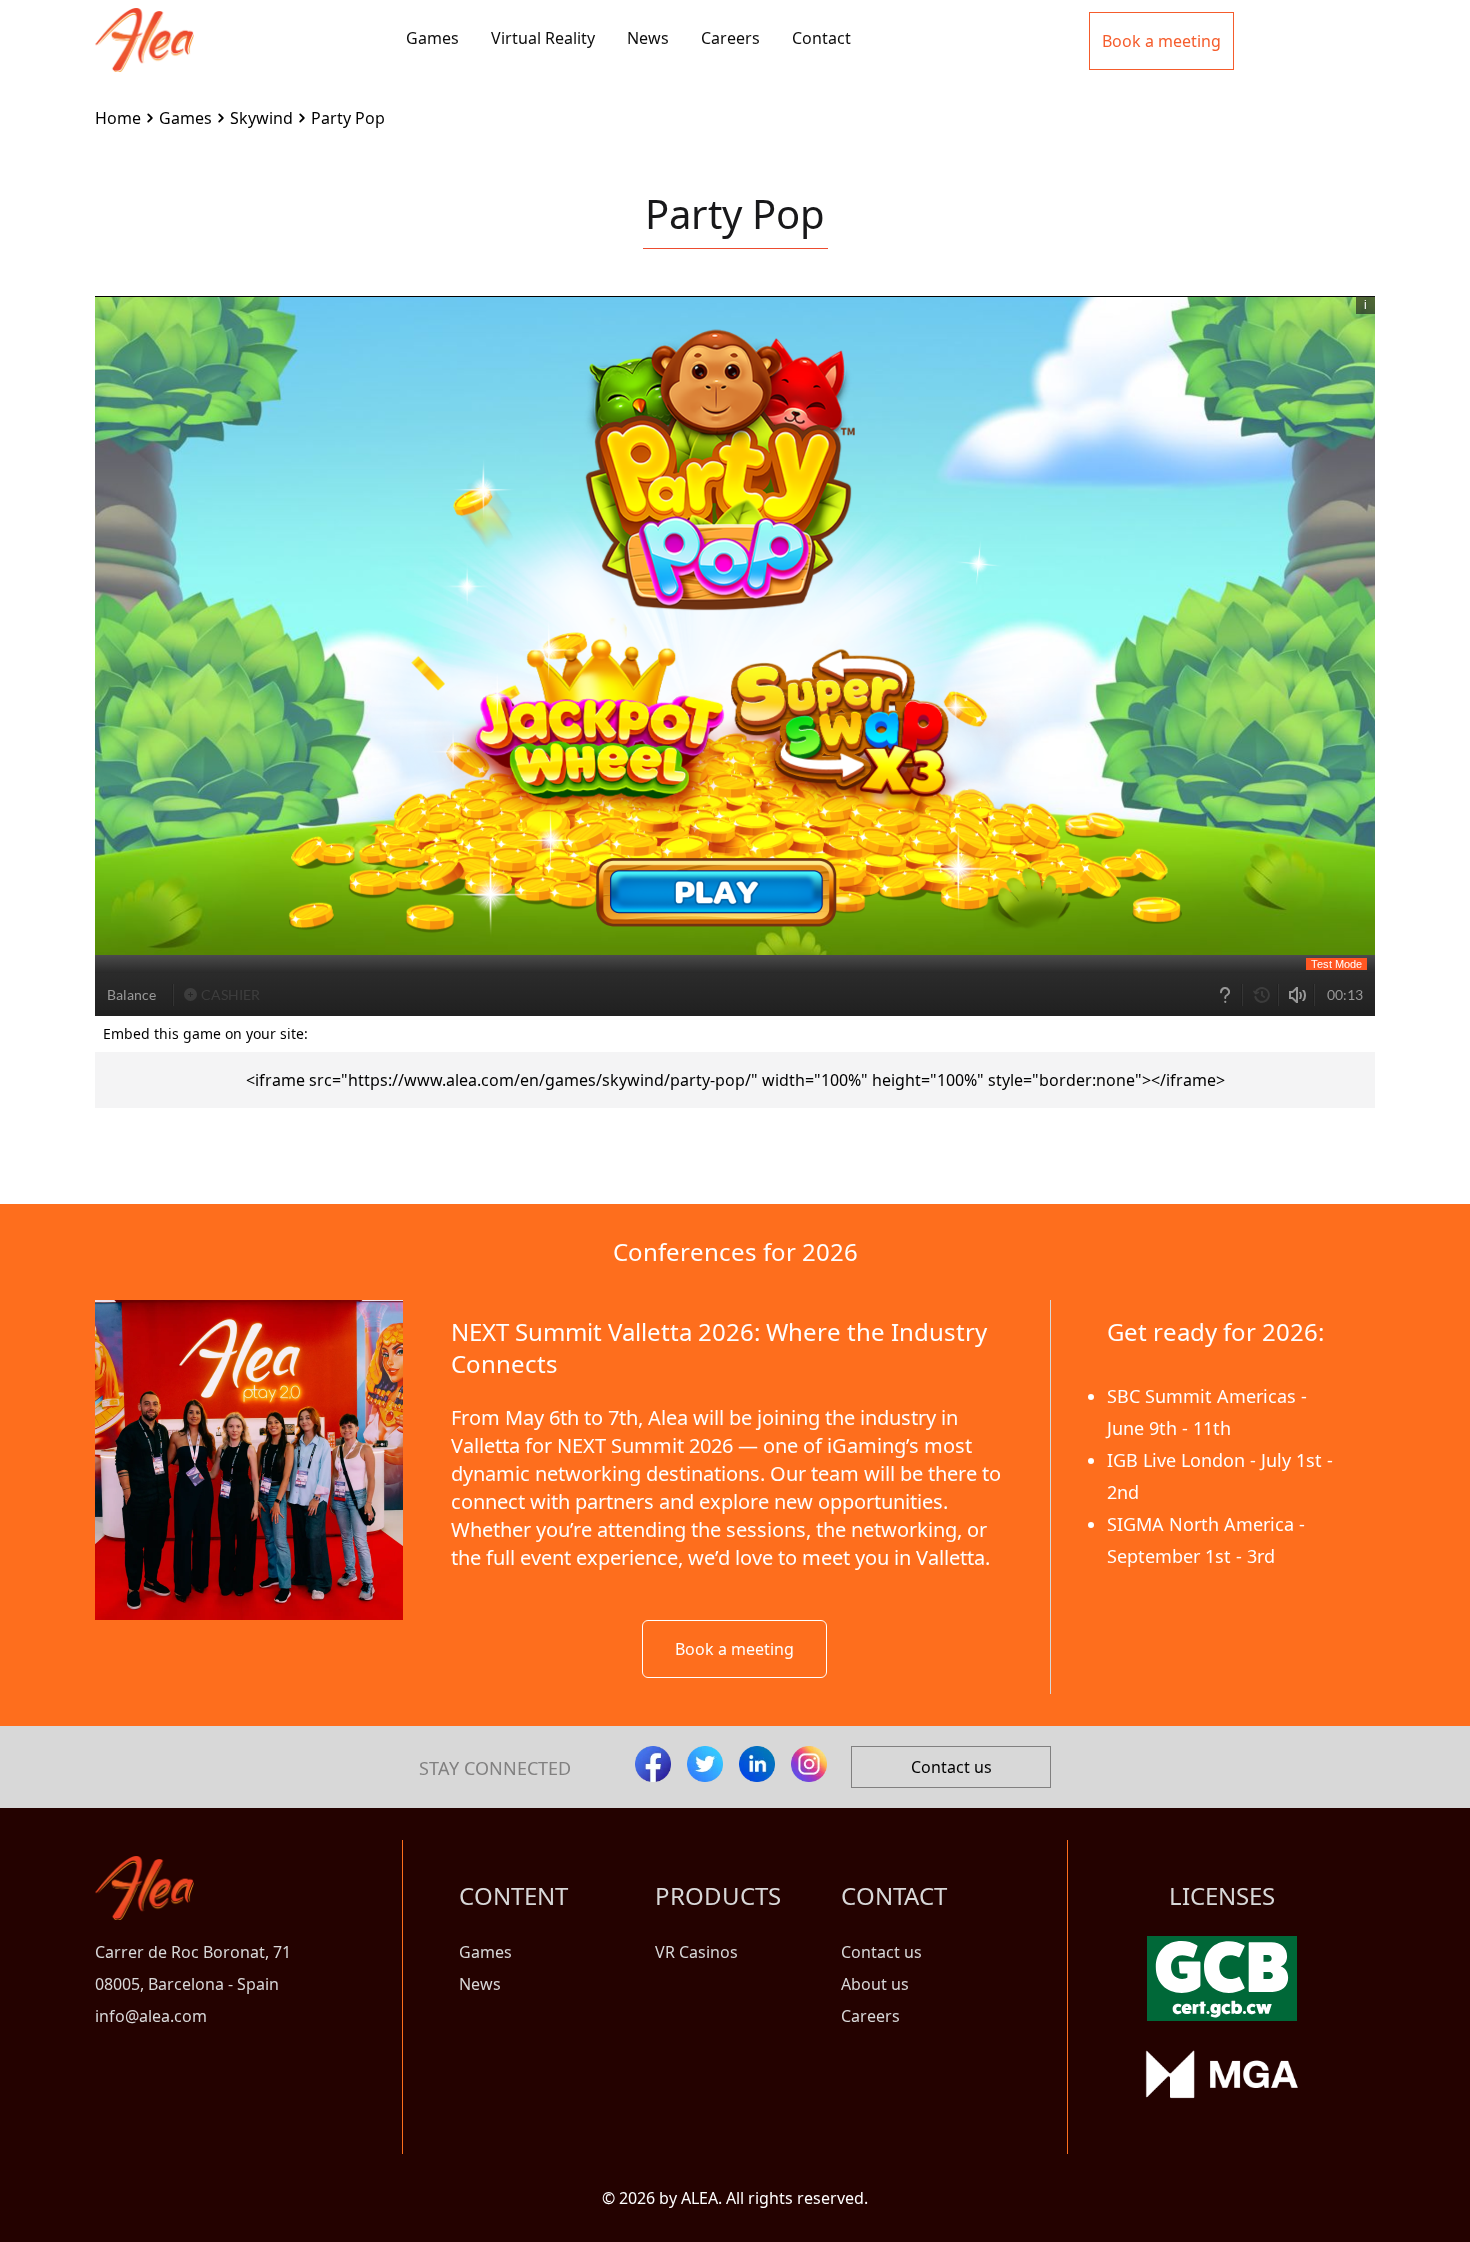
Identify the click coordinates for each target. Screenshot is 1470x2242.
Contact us (951, 1767)
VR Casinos (696, 1952)
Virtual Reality (543, 38)
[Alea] (144, 24)
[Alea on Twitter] (705, 1764)
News (648, 38)
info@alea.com (151, 2016)
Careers (730, 38)
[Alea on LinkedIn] (757, 1764)
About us (875, 1984)
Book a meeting (734, 1649)
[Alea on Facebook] (653, 1764)
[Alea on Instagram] (809, 1764)
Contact (821, 38)
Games (432, 38)
